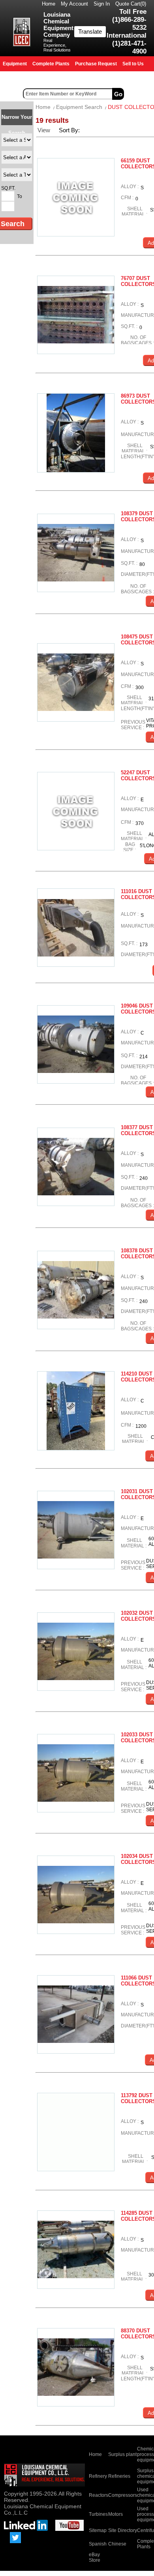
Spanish (98, 2544)
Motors (115, 2514)
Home (49, 4)
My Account (74, 4)
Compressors (123, 2495)
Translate (90, 31)
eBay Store (95, 2557)
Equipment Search (79, 107)
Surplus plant (122, 2454)
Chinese (117, 2544)
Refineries (119, 2476)
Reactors (99, 2495)
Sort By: (70, 130)
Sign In (102, 4)
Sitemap (98, 2530)
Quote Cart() (131, 4)
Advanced (140, 94)
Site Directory (123, 2530)
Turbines (98, 2514)
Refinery (98, 2476)
